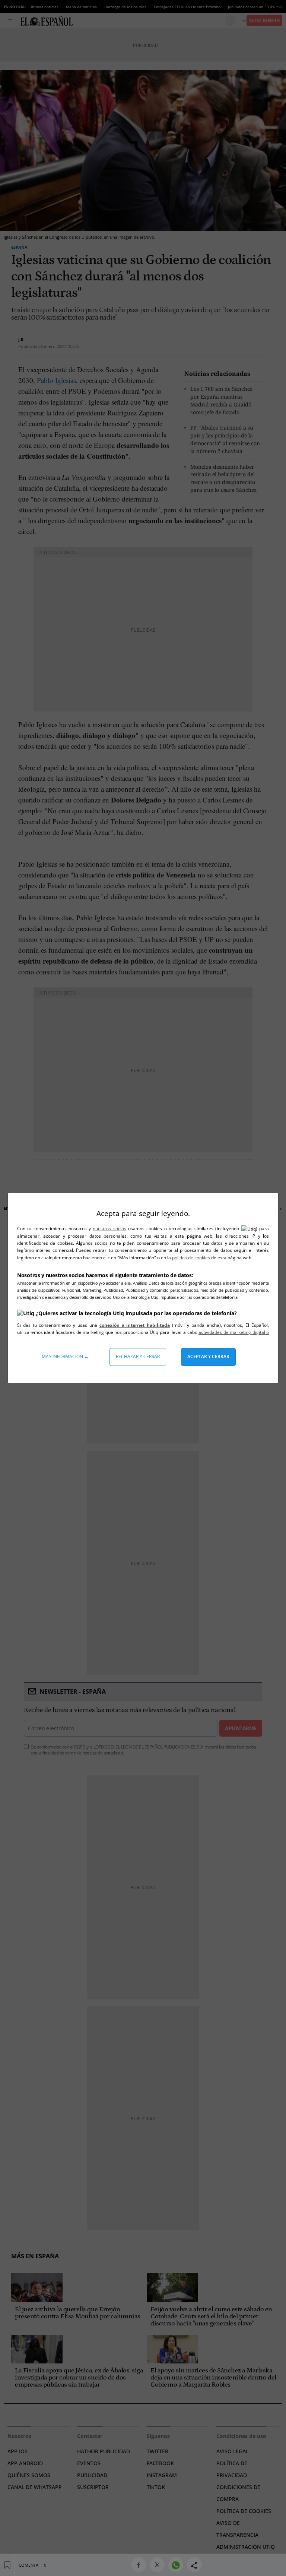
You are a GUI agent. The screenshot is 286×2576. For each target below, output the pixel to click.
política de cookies (192, 1258)
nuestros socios (109, 1229)
